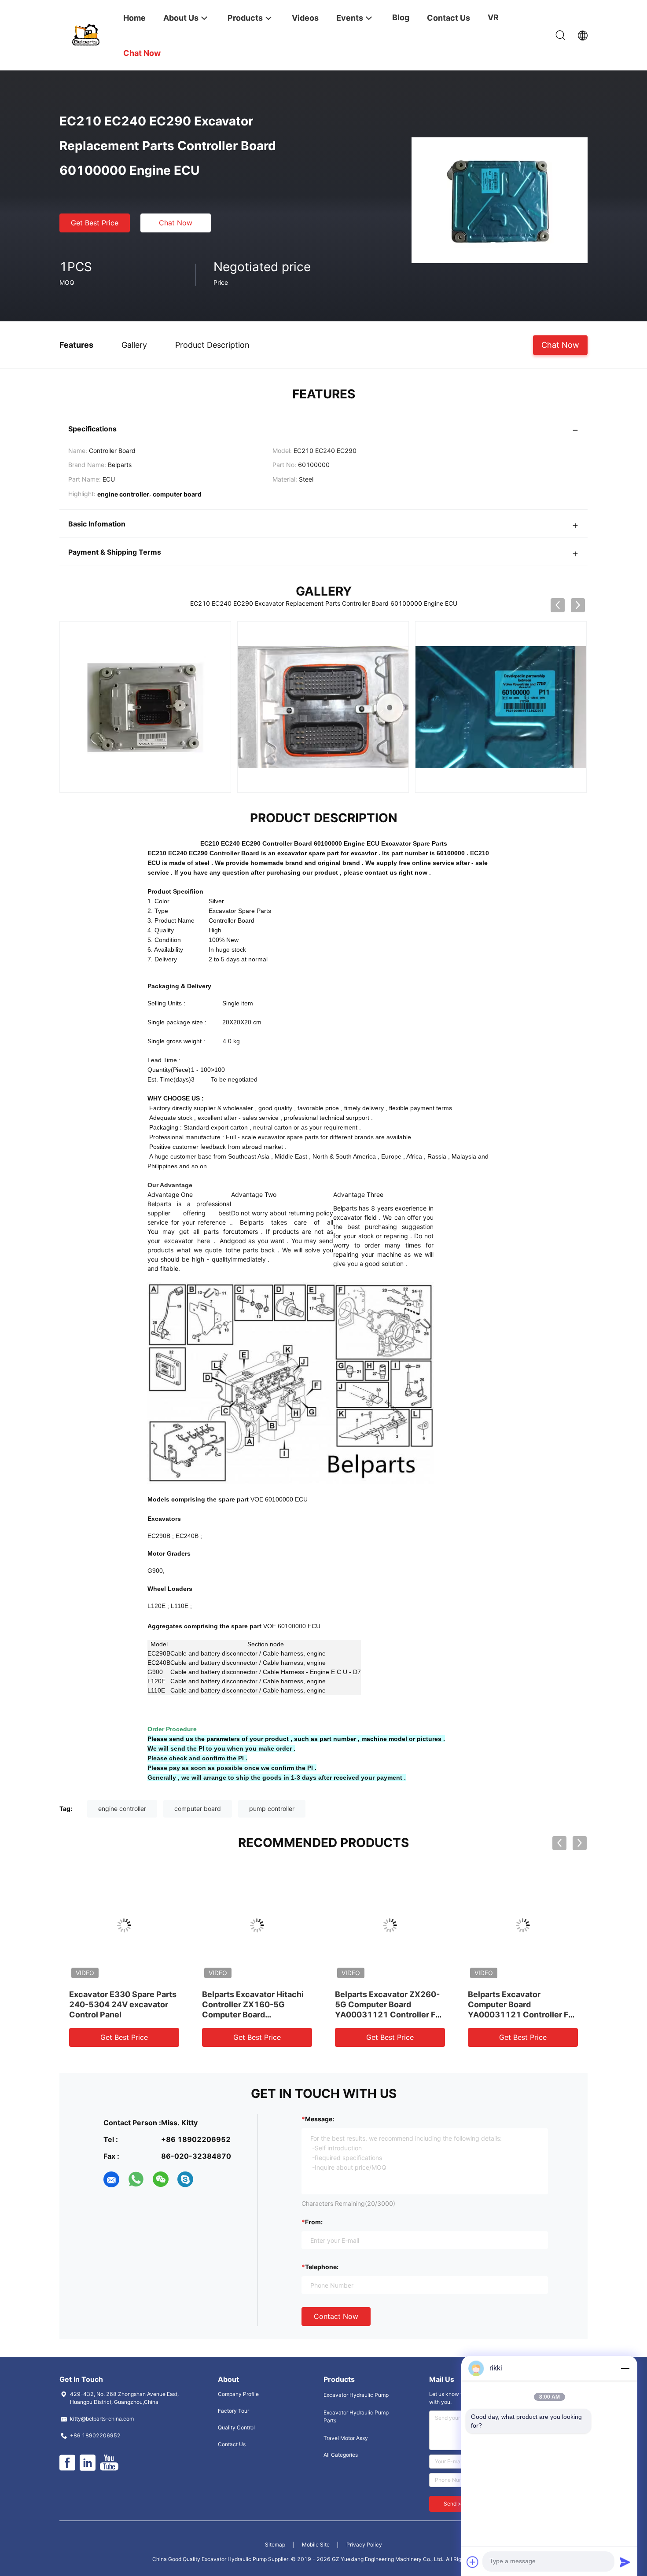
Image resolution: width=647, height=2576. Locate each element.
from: (314, 2222)
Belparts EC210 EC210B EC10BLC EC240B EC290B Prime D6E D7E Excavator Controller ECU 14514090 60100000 (387, 2015)
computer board (198, 1809)
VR (493, 17)
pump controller (272, 1809)
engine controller (122, 1809)
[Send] (625, 2562)
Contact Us (232, 2444)
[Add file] (473, 2562)
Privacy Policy (364, 2545)
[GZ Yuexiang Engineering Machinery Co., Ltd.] (86, 34)
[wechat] (161, 2179)
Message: (320, 2119)
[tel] (210, 2179)
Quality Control (236, 2427)
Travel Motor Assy (346, 2438)
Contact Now (336, 2316)
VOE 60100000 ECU (279, 1499)
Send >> (454, 2504)
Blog (401, 17)
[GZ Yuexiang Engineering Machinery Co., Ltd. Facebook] (67, 2463)
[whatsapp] (136, 2179)
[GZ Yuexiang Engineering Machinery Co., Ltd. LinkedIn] (88, 2463)
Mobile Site (316, 2545)
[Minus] (625, 2368)
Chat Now (176, 223)
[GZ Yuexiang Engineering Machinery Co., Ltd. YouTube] (109, 2463)
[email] (111, 2179)
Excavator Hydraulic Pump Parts (356, 2416)
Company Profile (238, 2394)
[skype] (185, 2179)
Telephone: (322, 2267)
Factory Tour (233, 2411)
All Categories (341, 2455)
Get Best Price (95, 223)
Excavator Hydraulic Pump (356, 2395)
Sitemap (275, 2545)
